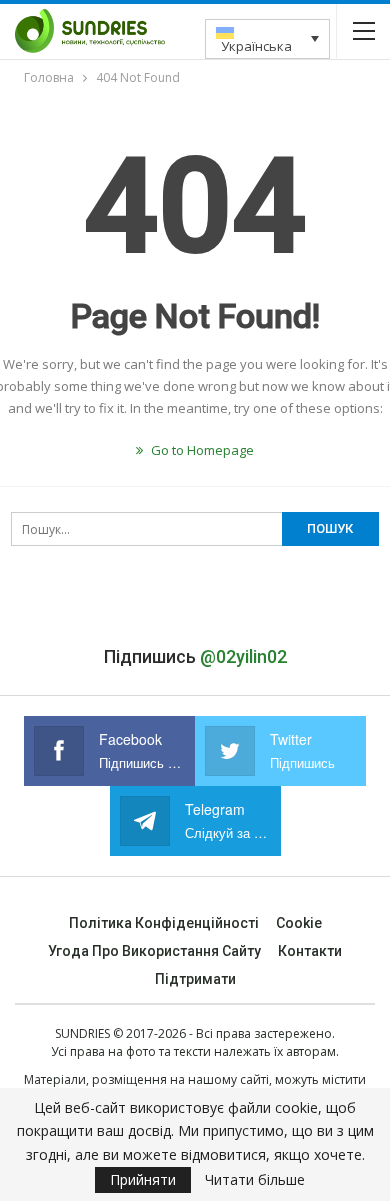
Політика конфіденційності (164, 923)
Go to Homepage (201, 450)
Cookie (299, 923)
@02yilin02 (243, 656)
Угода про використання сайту (154, 951)
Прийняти (143, 1179)
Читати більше (255, 1180)
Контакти (310, 951)
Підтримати (195, 979)
